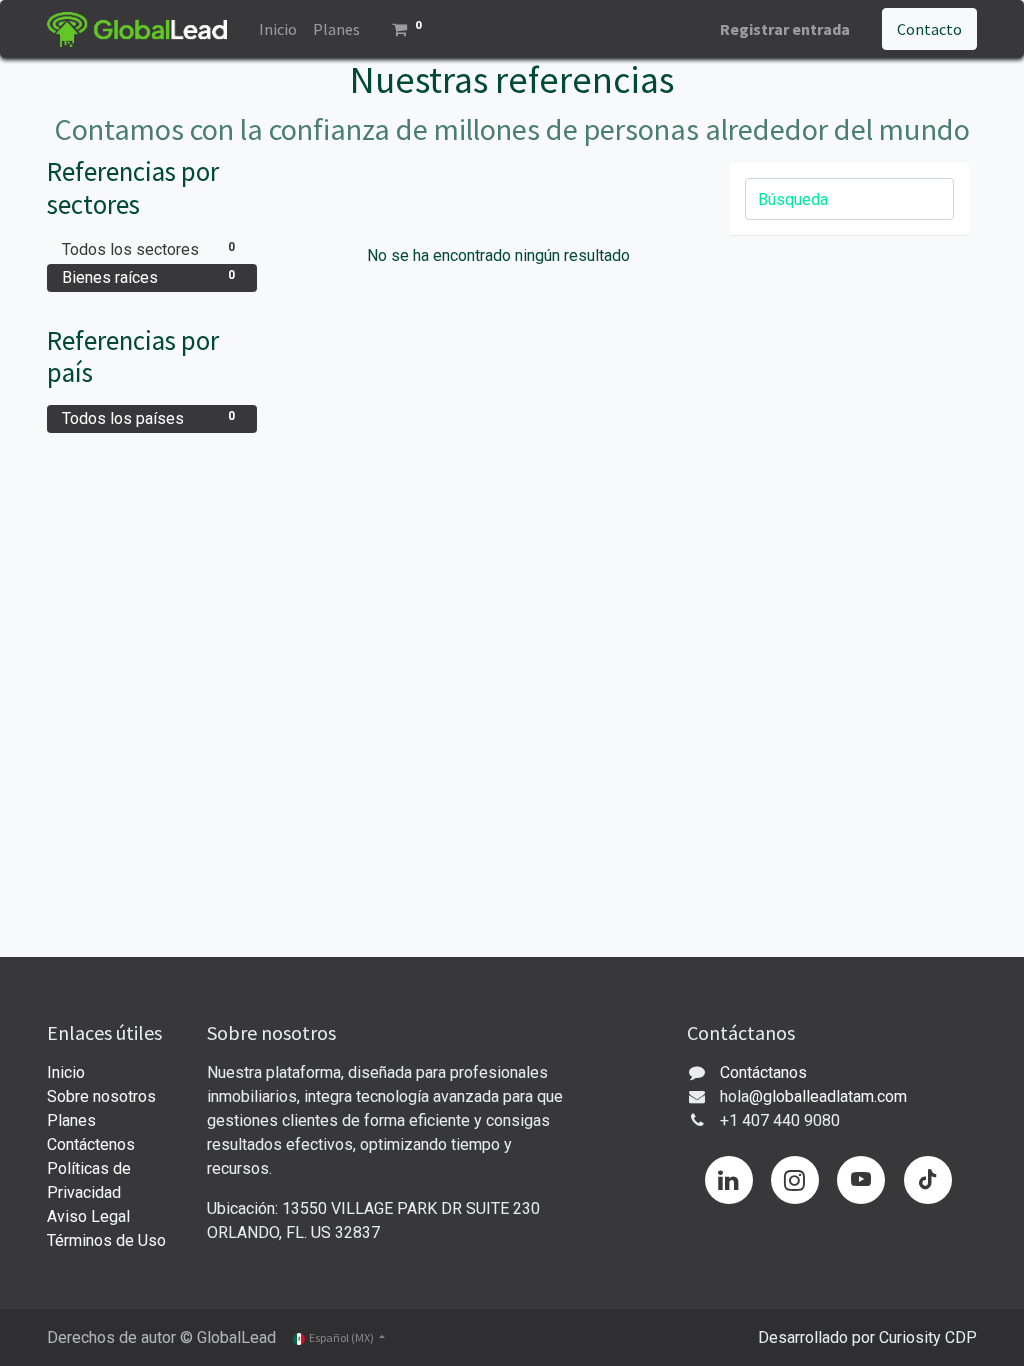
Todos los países (148, 418)
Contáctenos (91, 1144)
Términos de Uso (106, 1240)
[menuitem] (278, 29)
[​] (729, 1180)
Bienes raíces (148, 277)
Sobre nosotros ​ (101, 1096)
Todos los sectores (148, 249)
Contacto (929, 29)
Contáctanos (763, 1072)
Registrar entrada (785, 29)
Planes (71, 1120)
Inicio (66, 1072)
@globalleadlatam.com (828, 1096)
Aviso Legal (88, 1216)
